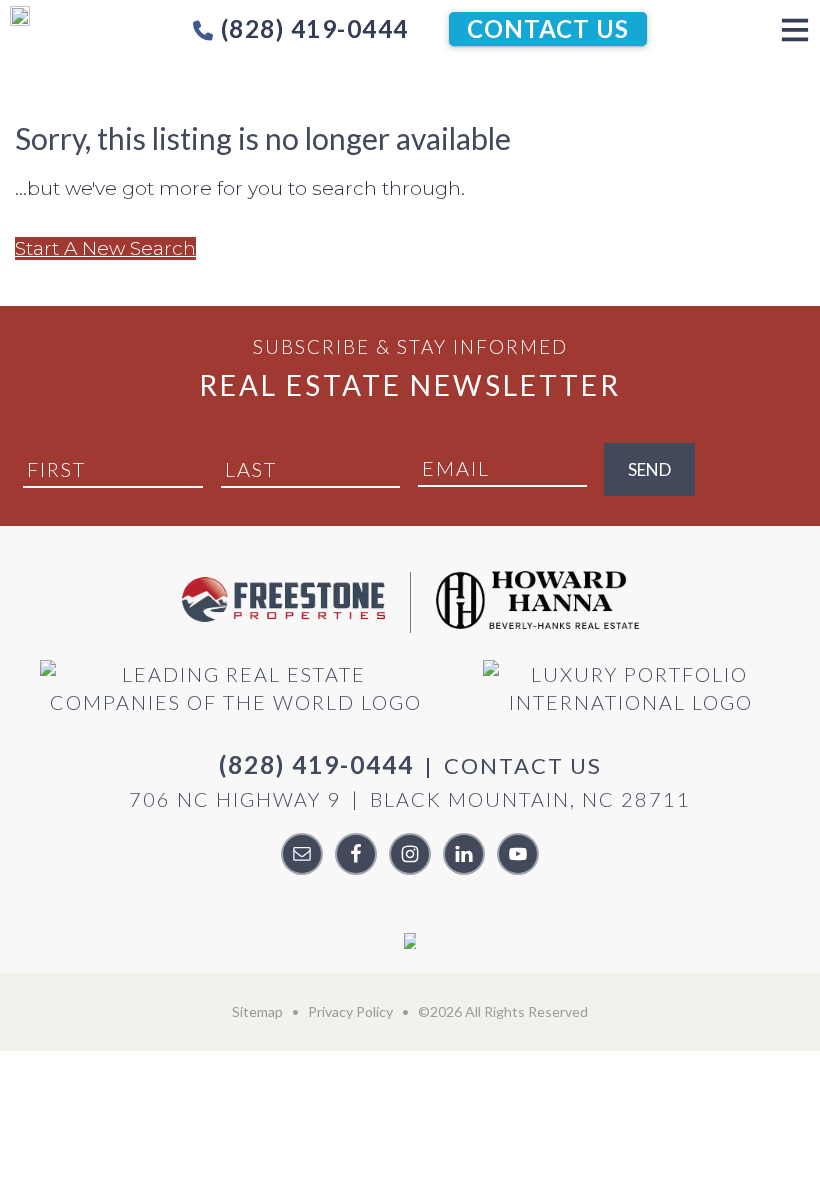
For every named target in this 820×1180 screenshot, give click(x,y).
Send (649, 469)
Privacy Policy (350, 1011)
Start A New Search (105, 248)
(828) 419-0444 (311, 28)
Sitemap (257, 1011)
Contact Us (548, 28)
